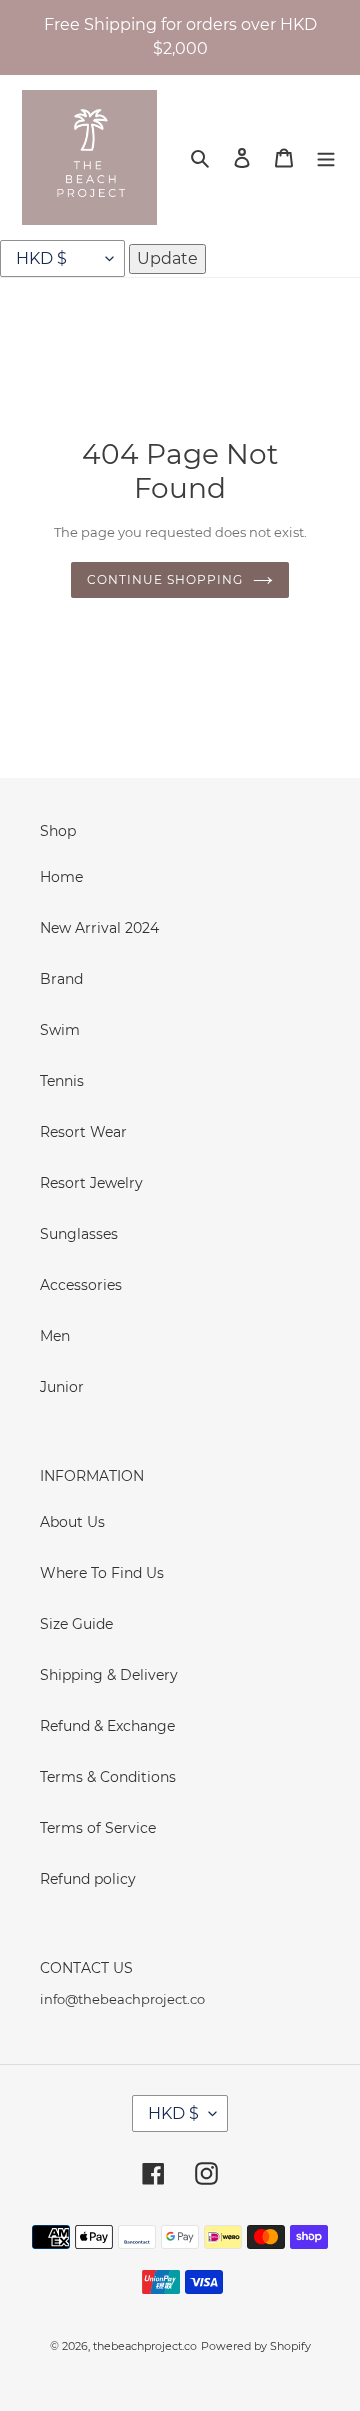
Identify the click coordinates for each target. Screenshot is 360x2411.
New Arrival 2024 (99, 928)
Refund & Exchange (107, 1726)
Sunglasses (79, 1234)
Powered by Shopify (256, 2346)
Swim (60, 1030)
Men (55, 1336)
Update (167, 258)
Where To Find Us (102, 1573)
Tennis (62, 1081)
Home (61, 877)
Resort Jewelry (91, 1183)
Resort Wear (83, 1132)
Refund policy (88, 1879)
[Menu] (326, 157)
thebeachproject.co (145, 2346)
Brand (61, 979)
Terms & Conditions (108, 1777)
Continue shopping (164, 579)
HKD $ (173, 2113)
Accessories (81, 1285)
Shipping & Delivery (109, 1675)
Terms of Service (98, 1828)
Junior (62, 1387)
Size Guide (76, 1624)
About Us (72, 1522)
